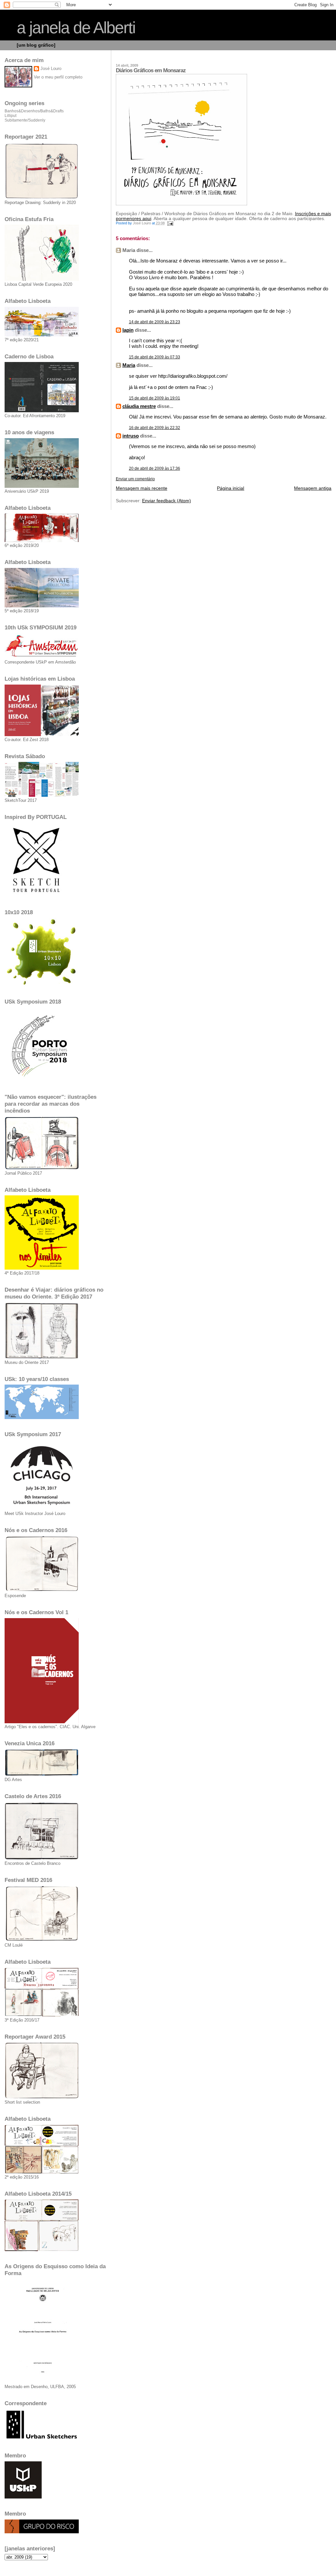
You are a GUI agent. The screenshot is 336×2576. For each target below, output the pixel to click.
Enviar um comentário (135, 479)
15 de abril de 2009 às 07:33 (155, 357)
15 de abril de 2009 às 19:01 (155, 398)
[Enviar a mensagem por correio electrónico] (170, 223)
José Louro (51, 68)
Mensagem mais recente (142, 488)
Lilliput (10, 116)
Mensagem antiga (313, 488)
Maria (129, 365)
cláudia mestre (139, 406)
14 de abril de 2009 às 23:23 (155, 322)
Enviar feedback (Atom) (167, 501)
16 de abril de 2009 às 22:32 (155, 428)
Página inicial (231, 488)
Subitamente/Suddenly (25, 120)
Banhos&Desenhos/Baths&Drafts (34, 111)
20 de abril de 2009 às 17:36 (155, 468)
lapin (128, 330)
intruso (131, 436)
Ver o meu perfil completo (58, 77)
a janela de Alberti (76, 28)
